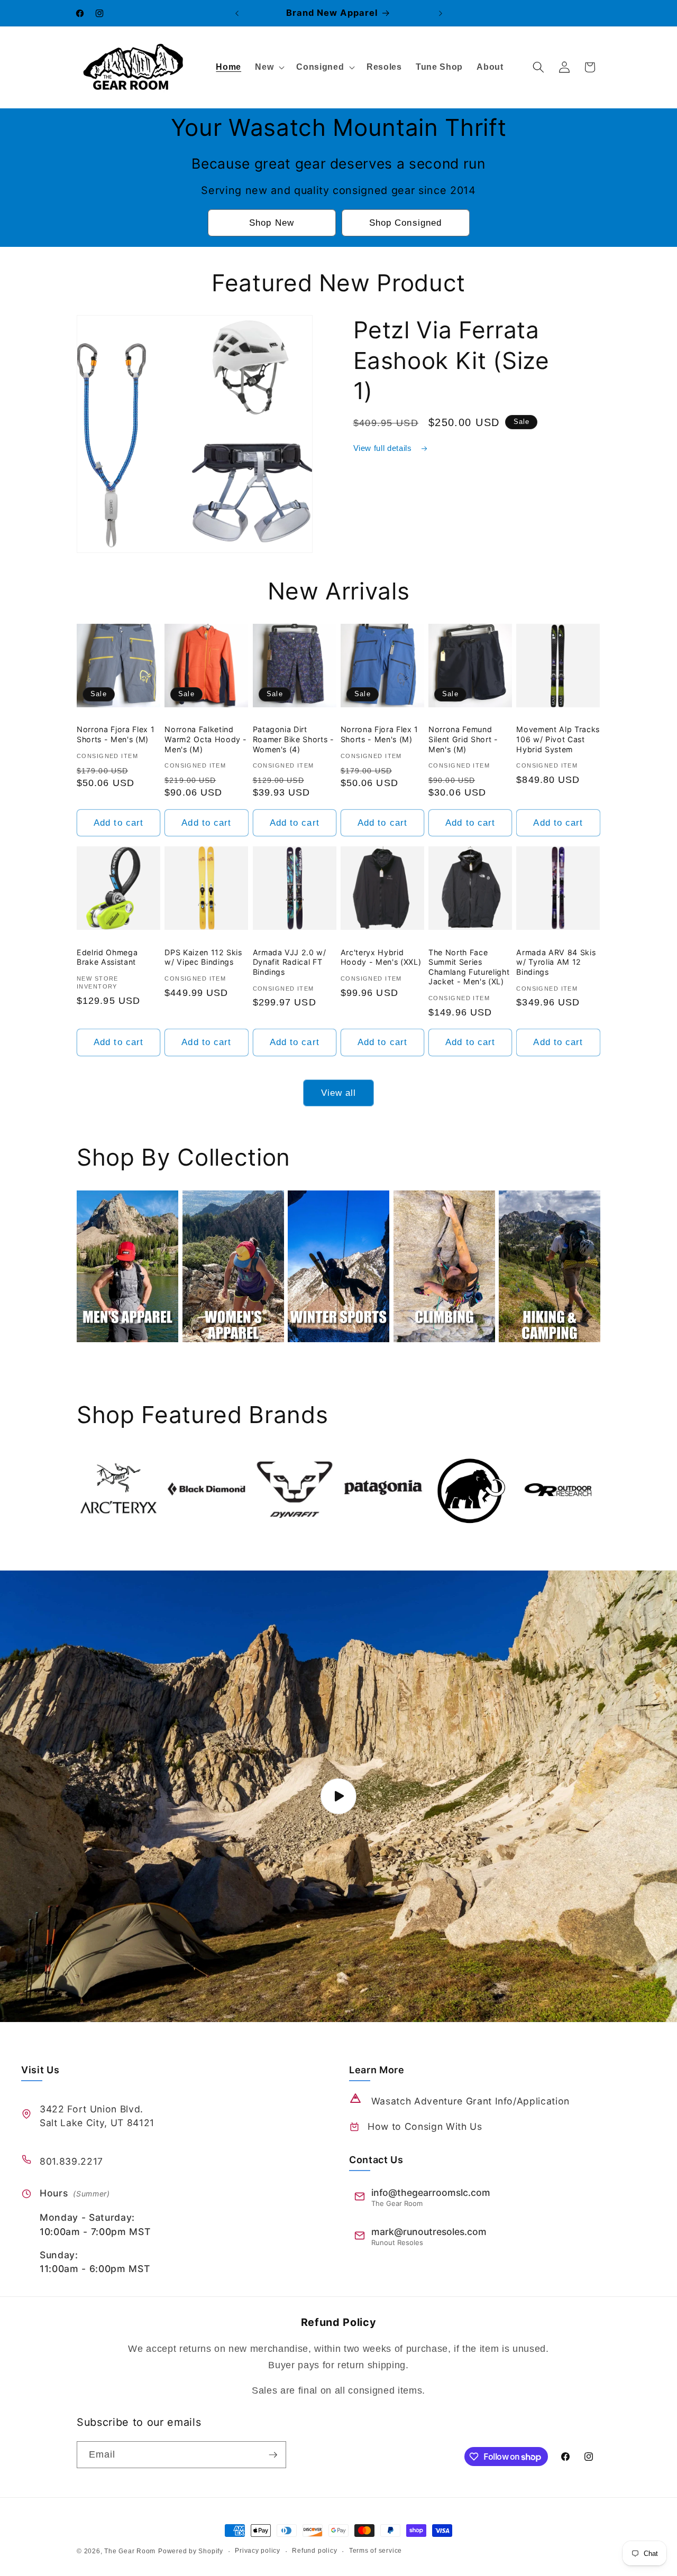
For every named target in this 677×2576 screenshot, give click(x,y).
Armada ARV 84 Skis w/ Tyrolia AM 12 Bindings (556, 962)
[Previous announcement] (237, 13)
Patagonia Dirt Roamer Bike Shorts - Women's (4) (294, 739)
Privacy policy (258, 2551)
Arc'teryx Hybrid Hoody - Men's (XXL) (381, 957)
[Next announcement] (441, 13)
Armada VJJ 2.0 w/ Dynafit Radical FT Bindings (290, 962)
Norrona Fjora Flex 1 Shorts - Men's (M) (116, 734)
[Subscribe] (273, 2455)
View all (339, 1093)
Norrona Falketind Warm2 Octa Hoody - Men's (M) (206, 739)
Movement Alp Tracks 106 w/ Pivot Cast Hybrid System (558, 739)
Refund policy (314, 2551)
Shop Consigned (405, 223)
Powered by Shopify (191, 2551)
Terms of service (376, 2551)
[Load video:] (338, 1796)
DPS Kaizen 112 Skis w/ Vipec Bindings (203, 957)
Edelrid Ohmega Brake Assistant (107, 957)
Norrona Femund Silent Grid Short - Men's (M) (463, 739)
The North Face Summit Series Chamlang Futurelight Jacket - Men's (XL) (469, 967)
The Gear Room (130, 2551)
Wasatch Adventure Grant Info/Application (470, 2101)
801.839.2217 (71, 2161)
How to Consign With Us (425, 2126)
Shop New (272, 223)
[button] (269, 67)
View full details (384, 448)
